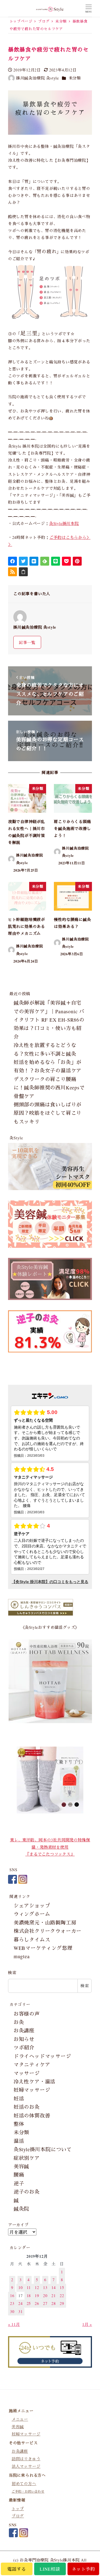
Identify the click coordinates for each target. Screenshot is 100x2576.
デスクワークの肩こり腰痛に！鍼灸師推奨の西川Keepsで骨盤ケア (49, 1088)
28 (54, 2303)
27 (45, 2303)
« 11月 (14, 2324)
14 (54, 2287)
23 (12, 2303)
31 (21, 2311)
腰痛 (19, 2175)
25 (29, 2303)
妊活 (19, 2099)
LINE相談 (50, 2569)
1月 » (87, 2324)
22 (62, 2296)
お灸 (19, 2022)
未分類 (75, 78)
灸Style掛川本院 (64, 523)
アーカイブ (18, 2225)
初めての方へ (24, 2484)
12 (37, 2287)
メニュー (20, 2419)
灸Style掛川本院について (43, 2149)
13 (45, 2287)
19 (37, 2296)
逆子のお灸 (27, 2192)
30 (12, 2311)
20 (45, 2296)
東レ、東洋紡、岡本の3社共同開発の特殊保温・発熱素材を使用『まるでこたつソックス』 (50, 1847)
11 (29, 2287)
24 (21, 2303)
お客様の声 (27, 2014)
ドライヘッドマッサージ (42, 2056)
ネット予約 (83, 2569)
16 (12, 2296)
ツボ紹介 (24, 2047)
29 (62, 2303)
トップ (18, 2509)
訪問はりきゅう (26, 2459)
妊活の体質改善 (32, 2116)
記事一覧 (27, 642)
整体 (19, 2124)
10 (21, 2287)
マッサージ (27, 2073)
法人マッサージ (26, 2467)
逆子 (19, 2183)
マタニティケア (32, 2064)
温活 (19, 2141)
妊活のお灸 (27, 2107)
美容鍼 (21, 2166)
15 (62, 2287)
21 (54, 2296)
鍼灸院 (21, 2209)
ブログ (18, 2516)
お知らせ (24, 2039)
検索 (12, 1973)
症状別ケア (27, 2158)
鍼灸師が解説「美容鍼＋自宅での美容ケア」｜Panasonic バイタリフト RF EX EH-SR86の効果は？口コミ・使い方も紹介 (49, 1020)
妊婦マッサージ (32, 2090)
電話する (17, 2569)
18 (29, 2296)
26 (37, 2303)
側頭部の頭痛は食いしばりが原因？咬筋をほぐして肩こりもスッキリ (47, 1113)
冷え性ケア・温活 (34, 2081)
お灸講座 (24, 2030)
